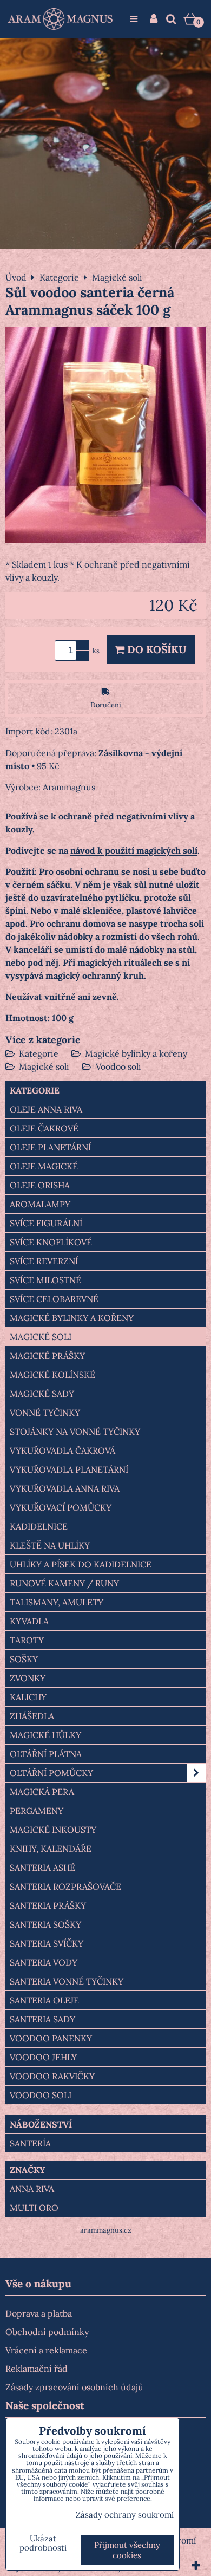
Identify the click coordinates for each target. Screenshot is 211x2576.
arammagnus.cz (106, 2230)
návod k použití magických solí (134, 850)
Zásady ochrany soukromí (125, 2515)
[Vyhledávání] (171, 19)
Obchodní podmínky (47, 2332)
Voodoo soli (118, 1066)
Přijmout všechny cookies (127, 2550)
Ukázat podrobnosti (43, 2543)
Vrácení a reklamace (46, 2350)
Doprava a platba (39, 2313)
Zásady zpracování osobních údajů (74, 2387)
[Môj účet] (154, 19)
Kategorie (39, 1053)
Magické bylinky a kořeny (136, 1053)
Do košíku (156, 649)
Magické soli (44, 1066)
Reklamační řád (37, 2369)
